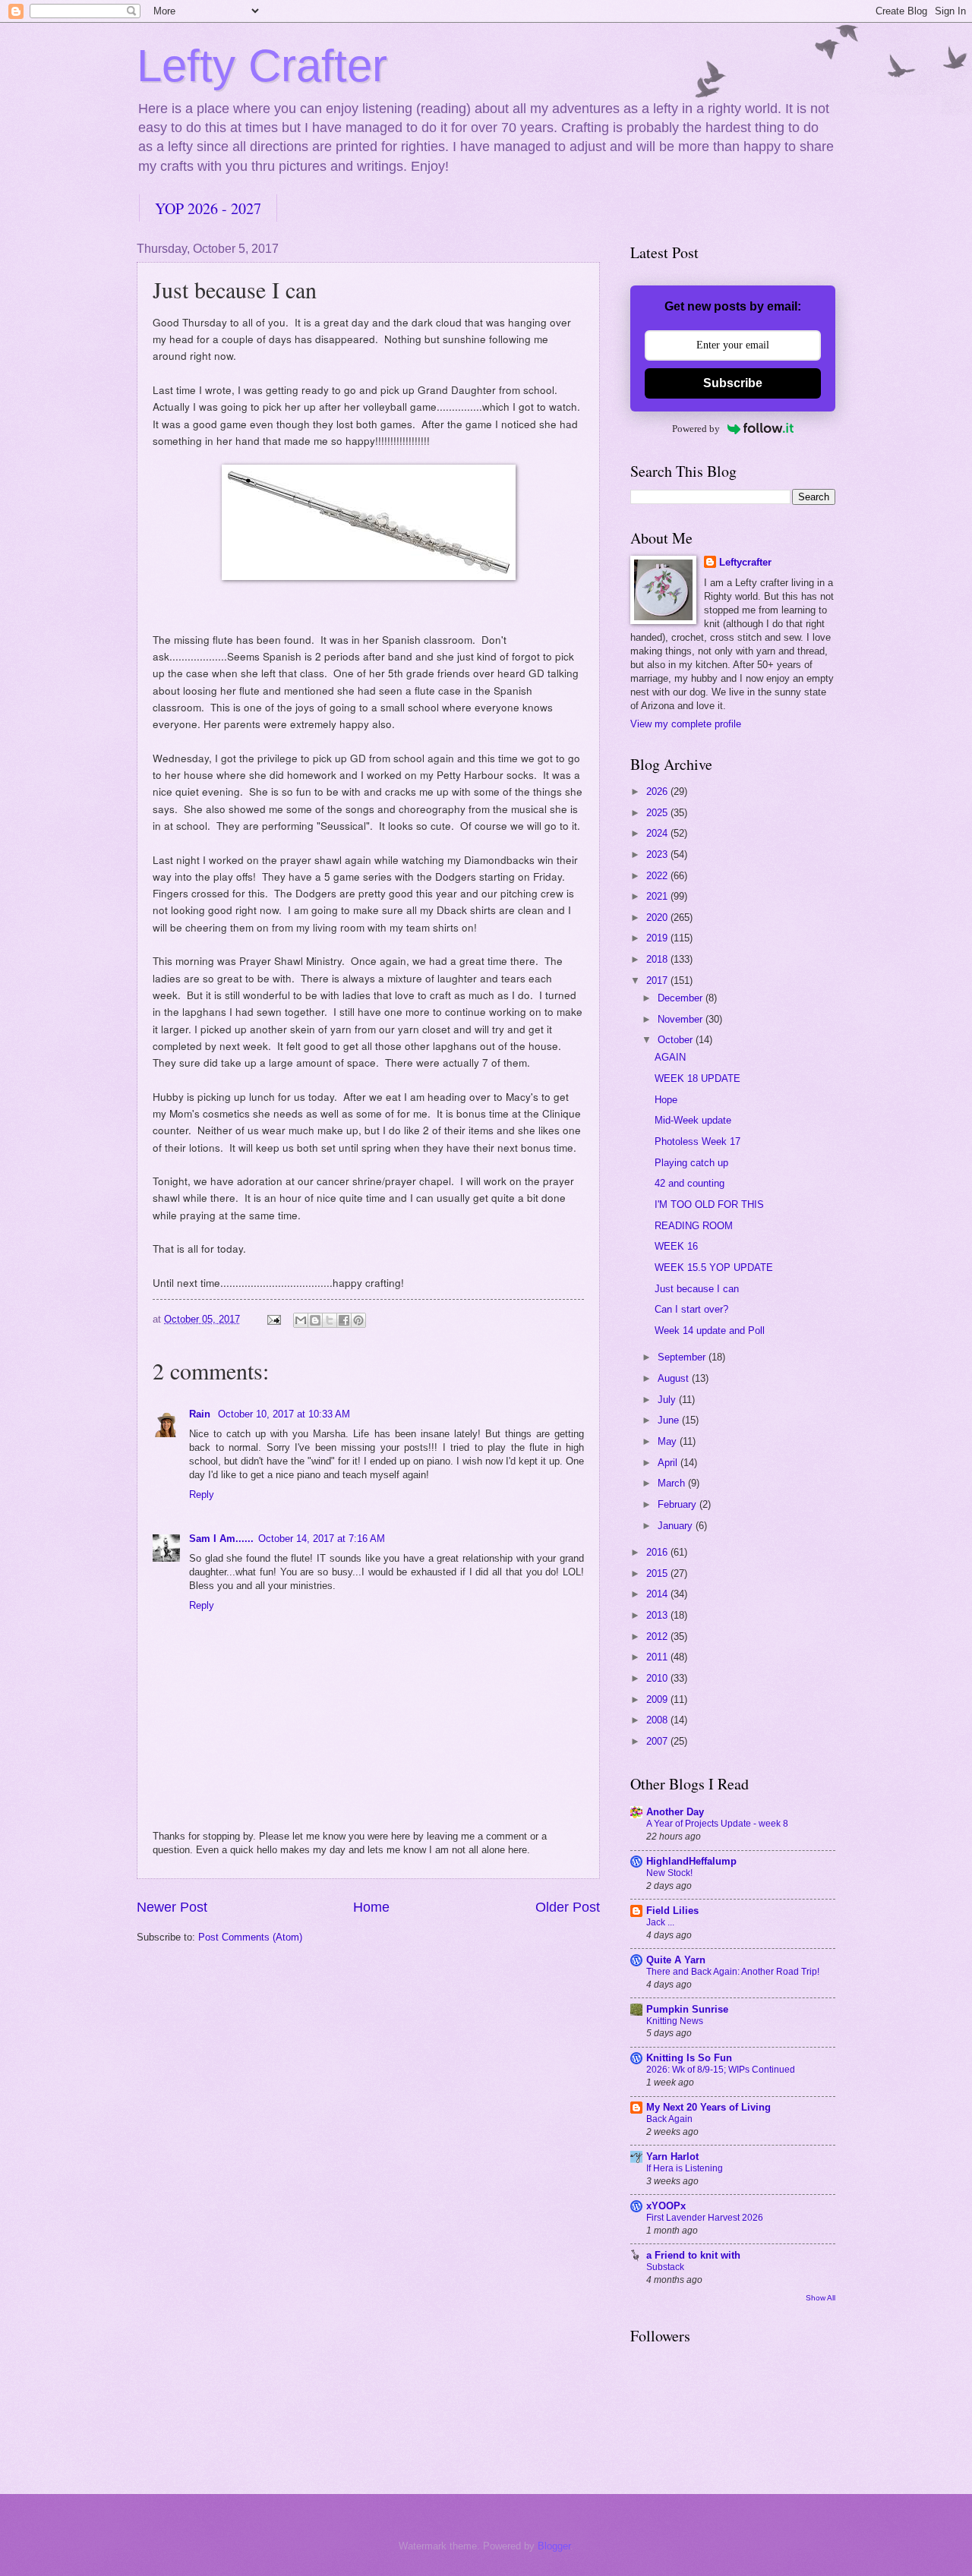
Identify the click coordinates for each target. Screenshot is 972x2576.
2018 (658, 959)
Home (371, 1907)
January (677, 1526)
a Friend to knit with (693, 2255)
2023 (658, 854)
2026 (658, 791)
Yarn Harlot (672, 2157)
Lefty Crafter (262, 66)
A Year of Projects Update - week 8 (717, 1824)
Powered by (696, 429)
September (683, 1357)
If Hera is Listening (685, 2168)
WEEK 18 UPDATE (697, 1078)
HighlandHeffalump (691, 1861)
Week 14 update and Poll (710, 1331)
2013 (658, 1615)
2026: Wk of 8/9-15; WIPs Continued (721, 2070)
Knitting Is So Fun (689, 2058)
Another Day (675, 1812)
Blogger (554, 2546)
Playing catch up (691, 1163)
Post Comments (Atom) (250, 1937)
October (677, 1040)
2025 (658, 813)
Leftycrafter (745, 562)
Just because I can (697, 1289)
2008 (658, 1720)
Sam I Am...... (221, 1539)
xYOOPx (666, 2206)
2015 (658, 1573)
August (675, 1378)
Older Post (568, 1907)
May (669, 1441)
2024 (658, 833)
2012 (658, 1636)
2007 (658, 1741)
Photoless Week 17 (697, 1141)
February (679, 1504)
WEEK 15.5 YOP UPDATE (714, 1268)
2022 (658, 876)
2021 (658, 896)
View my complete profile (686, 724)
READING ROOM (694, 1226)
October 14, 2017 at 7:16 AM (322, 1539)
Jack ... (660, 1922)
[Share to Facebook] (344, 1320)
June (670, 1420)
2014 (658, 1594)
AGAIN (670, 1057)
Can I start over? (691, 1309)
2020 (658, 918)
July (668, 1400)
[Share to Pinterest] (358, 1320)
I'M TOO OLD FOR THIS (709, 1204)
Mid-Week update (693, 1120)
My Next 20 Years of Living (708, 2107)
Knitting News (675, 2021)
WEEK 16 (676, 1246)
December (682, 998)
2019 (658, 938)
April (669, 1463)
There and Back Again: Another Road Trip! (733, 1972)
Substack (665, 2267)
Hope (666, 1100)
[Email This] (301, 1320)
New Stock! (669, 1873)
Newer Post (172, 1907)
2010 (658, 1678)
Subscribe (733, 383)
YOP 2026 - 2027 (208, 208)
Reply (202, 1495)
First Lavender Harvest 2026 (705, 2218)
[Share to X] (330, 1320)
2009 (658, 1699)
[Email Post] (273, 1319)
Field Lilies (672, 1911)
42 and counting (690, 1183)
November (682, 1019)
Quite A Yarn (676, 1960)
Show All (821, 2298)
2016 (658, 1552)
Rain (201, 1414)
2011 (658, 1657)
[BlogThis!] (315, 1320)
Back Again (669, 2119)
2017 (658, 981)
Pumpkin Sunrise (687, 2009)
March (673, 1483)
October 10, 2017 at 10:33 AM (284, 1414)
